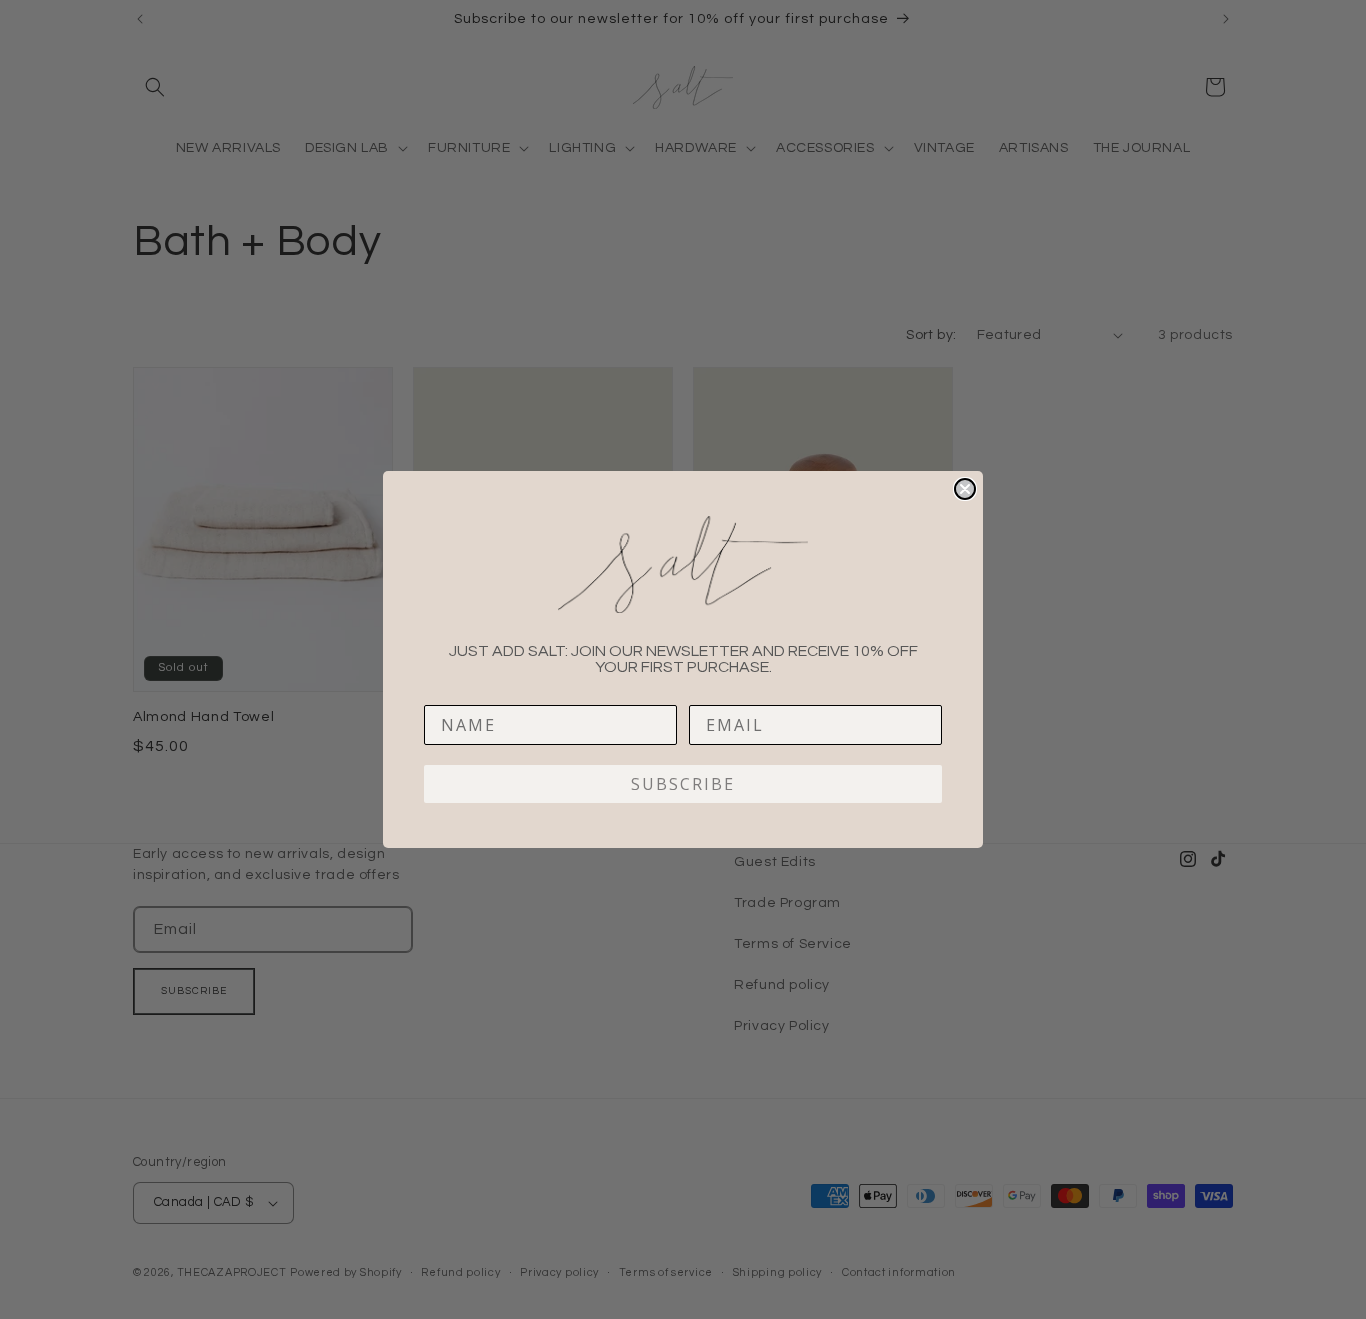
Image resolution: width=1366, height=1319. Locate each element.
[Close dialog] (965, 489)
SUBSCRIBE (683, 784)
